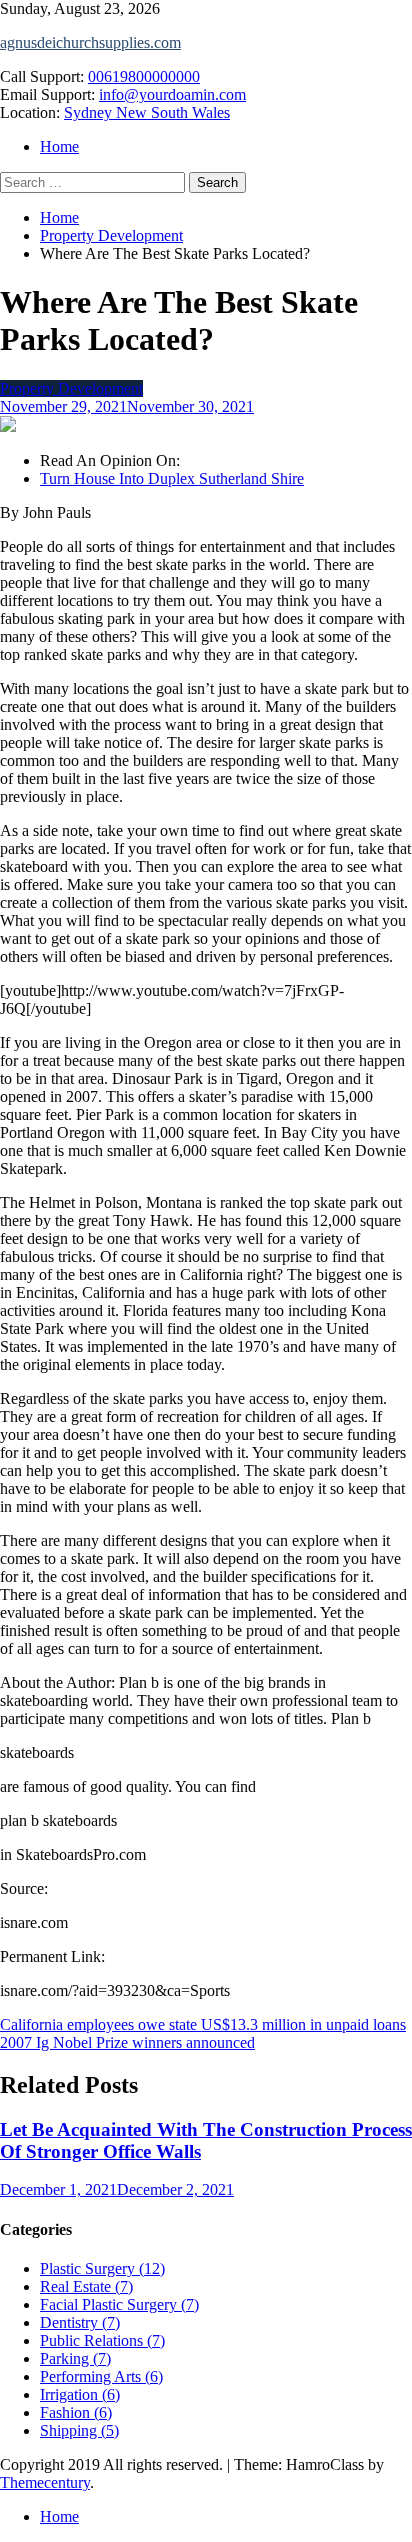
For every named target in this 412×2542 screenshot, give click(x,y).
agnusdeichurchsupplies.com (90, 42)
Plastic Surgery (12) (102, 2268)
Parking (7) (75, 2358)
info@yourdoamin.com (172, 94)
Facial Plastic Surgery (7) (119, 2304)
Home (59, 146)
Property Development (71, 388)
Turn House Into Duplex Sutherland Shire (172, 478)
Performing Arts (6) (101, 2376)
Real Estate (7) (86, 2286)
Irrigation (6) (80, 2394)
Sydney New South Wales (147, 112)
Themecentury (45, 2482)
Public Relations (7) (102, 2340)
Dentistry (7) (80, 2322)
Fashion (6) (76, 2412)
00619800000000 (144, 76)
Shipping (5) (79, 2430)
